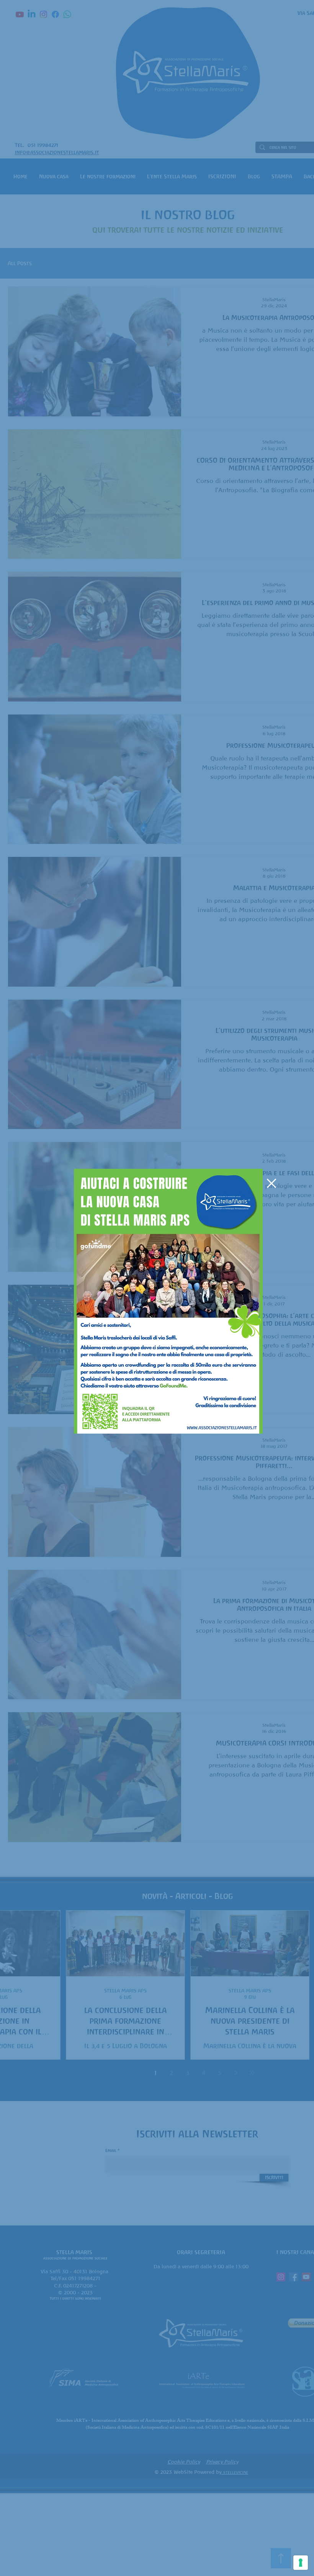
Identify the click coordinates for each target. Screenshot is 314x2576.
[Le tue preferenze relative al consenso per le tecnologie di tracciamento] (301, 2563)
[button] (271, 1183)
